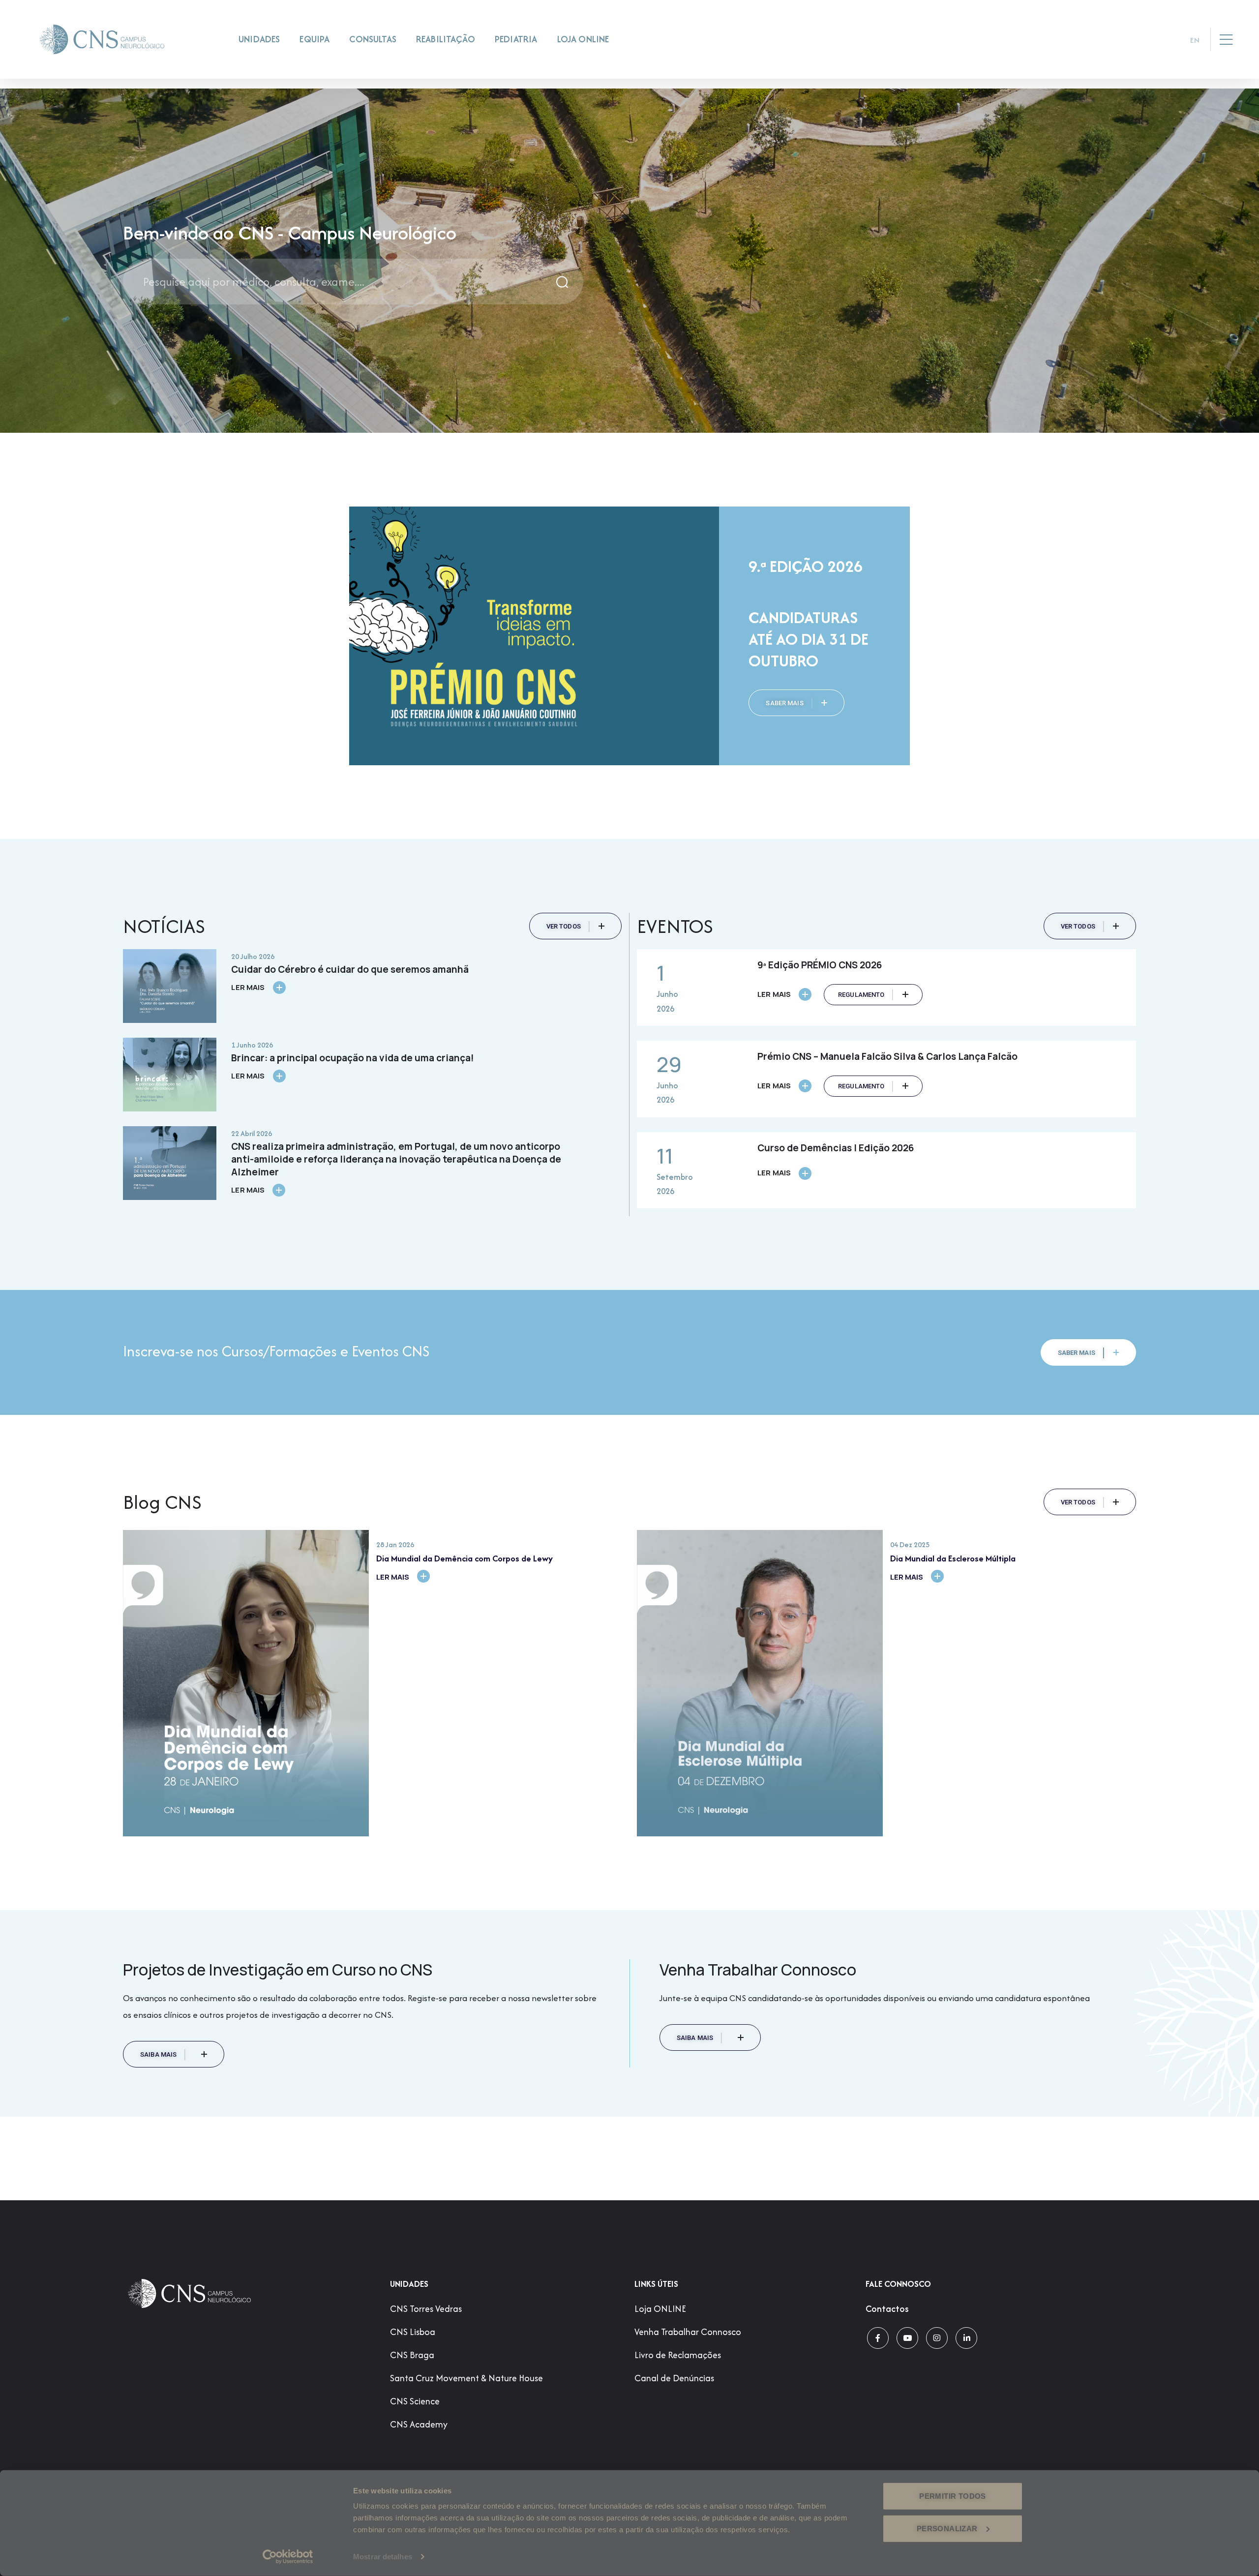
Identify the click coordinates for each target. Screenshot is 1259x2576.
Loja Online (583, 39)
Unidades (259, 39)
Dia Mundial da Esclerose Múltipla (953, 1558)
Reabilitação (446, 39)
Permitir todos (952, 2496)
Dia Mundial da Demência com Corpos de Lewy (465, 1558)
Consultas (373, 39)
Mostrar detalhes (383, 2557)
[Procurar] (563, 282)
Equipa (315, 39)
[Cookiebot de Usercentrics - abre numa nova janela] (288, 2557)
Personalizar (947, 2528)
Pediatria (516, 39)
